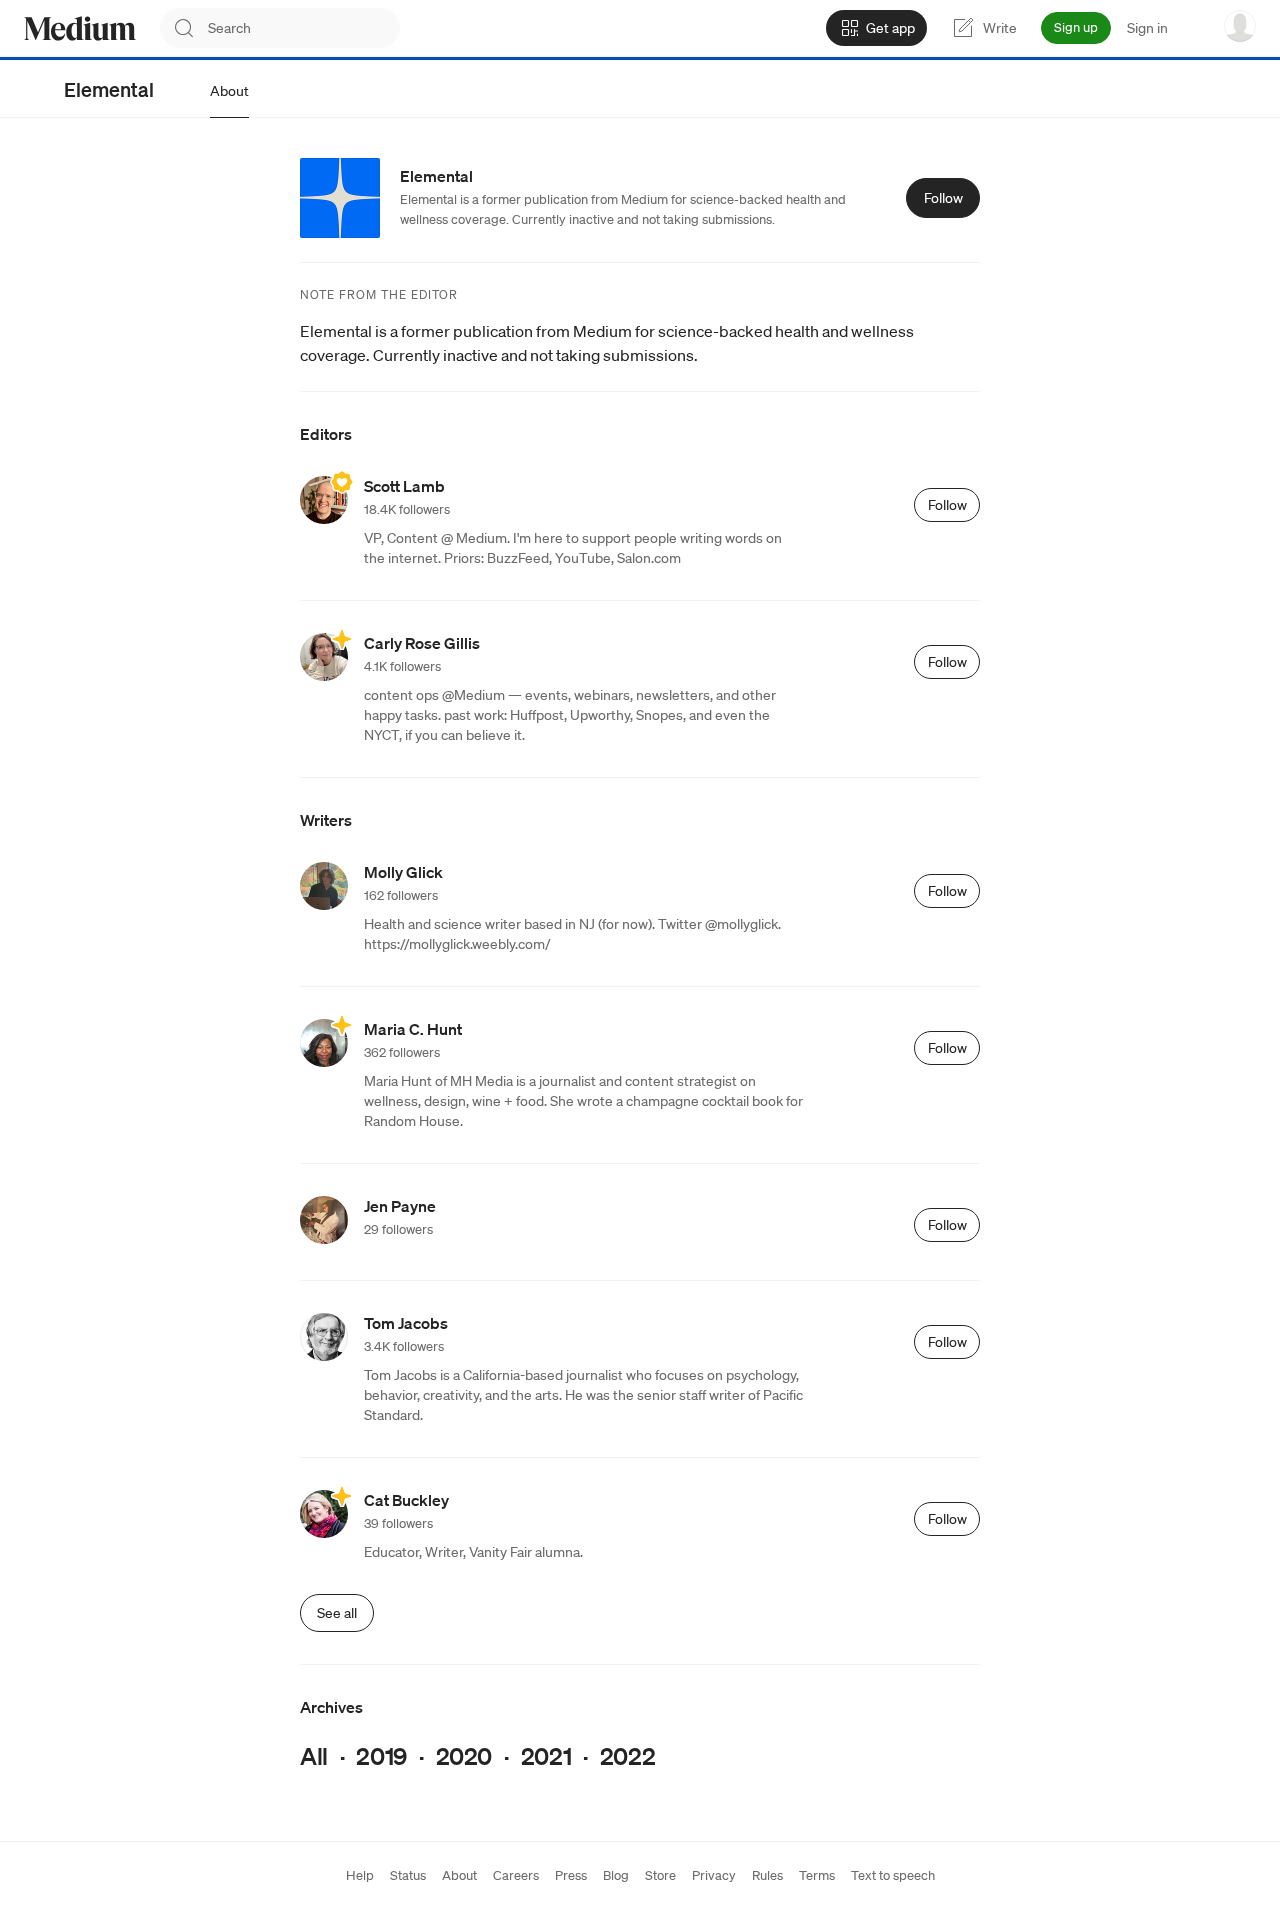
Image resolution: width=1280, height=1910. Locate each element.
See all (337, 1613)
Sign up (1076, 27)
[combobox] (304, 28)
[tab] (229, 91)
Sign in (1147, 28)
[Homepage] (80, 28)
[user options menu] (1240, 26)
